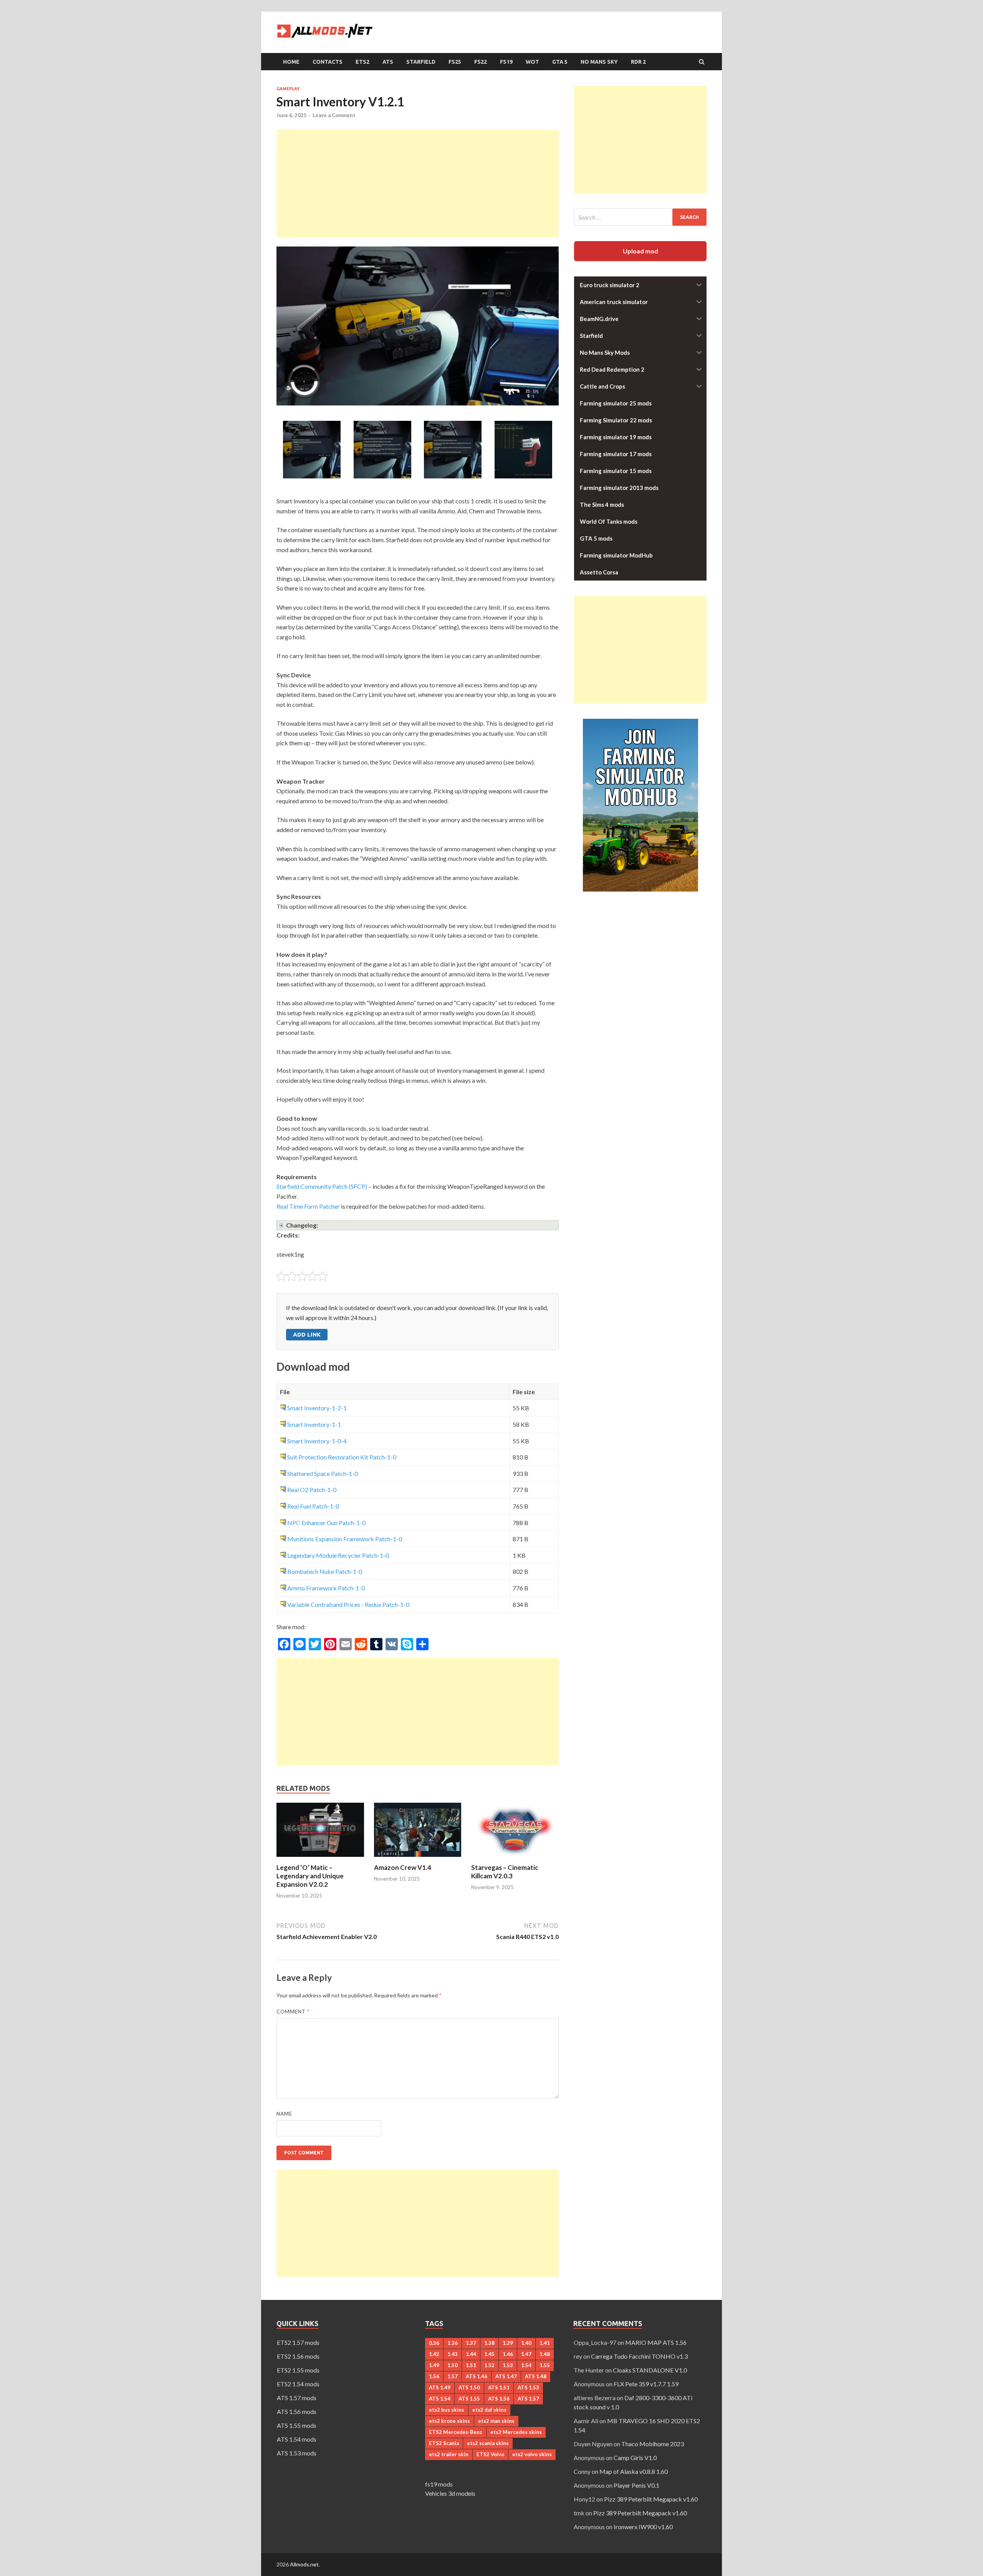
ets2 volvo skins (532, 2454)
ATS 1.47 (506, 2376)
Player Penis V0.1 (636, 2485)
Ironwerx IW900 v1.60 (643, 2527)
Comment (293, 2012)
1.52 (489, 2365)
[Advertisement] (418, 184)
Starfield (421, 62)
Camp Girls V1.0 (635, 2458)
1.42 (434, 2354)
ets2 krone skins (449, 2421)
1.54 (526, 2365)
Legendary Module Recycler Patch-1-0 (338, 1555)
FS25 (455, 62)
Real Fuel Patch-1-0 (313, 1506)
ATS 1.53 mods (297, 2453)
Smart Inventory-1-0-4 (317, 1441)
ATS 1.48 (536, 2376)
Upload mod (640, 251)
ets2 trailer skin (449, 2454)
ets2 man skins (496, 2421)
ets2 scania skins (488, 2443)
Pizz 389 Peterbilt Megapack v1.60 (651, 2499)
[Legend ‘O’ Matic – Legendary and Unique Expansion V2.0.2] (320, 1859)
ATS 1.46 (477, 2376)
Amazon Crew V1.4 (403, 1867)
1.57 (453, 2376)
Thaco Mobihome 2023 (653, 2444)
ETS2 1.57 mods (298, 2342)
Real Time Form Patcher (308, 1206)
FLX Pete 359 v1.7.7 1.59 (646, 2384)
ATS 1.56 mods (297, 2411)
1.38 (489, 2343)
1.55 (545, 2365)
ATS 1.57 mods (297, 2398)
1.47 (526, 2354)
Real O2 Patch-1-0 (312, 1490)
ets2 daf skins (489, 2410)
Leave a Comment (334, 115)
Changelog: (302, 1225)
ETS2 (362, 62)
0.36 (434, 2343)
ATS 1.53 (528, 2387)
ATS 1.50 (469, 2387)
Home (291, 62)
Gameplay (288, 89)
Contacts (328, 62)
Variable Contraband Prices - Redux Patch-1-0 (348, 1604)
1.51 (471, 2365)
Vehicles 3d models (450, 2493)
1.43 (453, 2354)
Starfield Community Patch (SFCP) (322, 1186)
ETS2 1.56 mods (298, 2356)
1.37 (471, 2343)
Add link (307, 1334)
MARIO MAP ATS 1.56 (656, 2342)
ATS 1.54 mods (297, 2439)
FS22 (481, 62)
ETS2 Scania (444, 2443)
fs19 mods (439, 2484)
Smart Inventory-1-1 (314, 1424)
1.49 (434, 2365)
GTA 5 (560, 62)
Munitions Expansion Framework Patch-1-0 (345, 1539)
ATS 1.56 (499, 2399)
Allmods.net (304, 2564)
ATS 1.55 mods (297, 2425)
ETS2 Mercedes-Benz (456, 2432)
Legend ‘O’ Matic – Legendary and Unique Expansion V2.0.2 (310, 1876)
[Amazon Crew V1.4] (418, 1859)
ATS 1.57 (528, 2399)
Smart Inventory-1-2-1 (317, 1408)
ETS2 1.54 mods (298, 2384)
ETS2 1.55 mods (298, 2370)
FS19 (506, 62)
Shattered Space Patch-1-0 (323, 1473)
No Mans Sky (599, 62)
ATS (388, 62)
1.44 (471, 2354)
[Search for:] (640, 217)
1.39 (508, 2343)
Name (284, 2114)
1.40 (526, 2343)
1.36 (453, 2343)
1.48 (545, 2354)
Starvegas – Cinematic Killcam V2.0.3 (505, 1872)
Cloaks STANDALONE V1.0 (650, 2370)
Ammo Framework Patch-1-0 (326, 1588)
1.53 (508, 2365)
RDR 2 (638, 62)
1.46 (508, 2354)
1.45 (489, 2354)
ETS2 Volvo (490, 2454)
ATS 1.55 (469, 2399)
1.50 (453, 2365)
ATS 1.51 (499, 2387)
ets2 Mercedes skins (516, 2432)
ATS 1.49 (440, 2387)
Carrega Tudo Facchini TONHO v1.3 (639, 2356)
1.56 (434, 2376)
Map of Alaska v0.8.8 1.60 (634, 2471)
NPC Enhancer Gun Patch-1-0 (326, 1523)
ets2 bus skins (447, 2410)
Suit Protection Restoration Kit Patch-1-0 (342, 1457)
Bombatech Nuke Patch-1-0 (325, 1571)
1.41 (545, 2343)
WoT (532, 62)
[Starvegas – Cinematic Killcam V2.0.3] (515, 1859)
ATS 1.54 (440, 2399)
